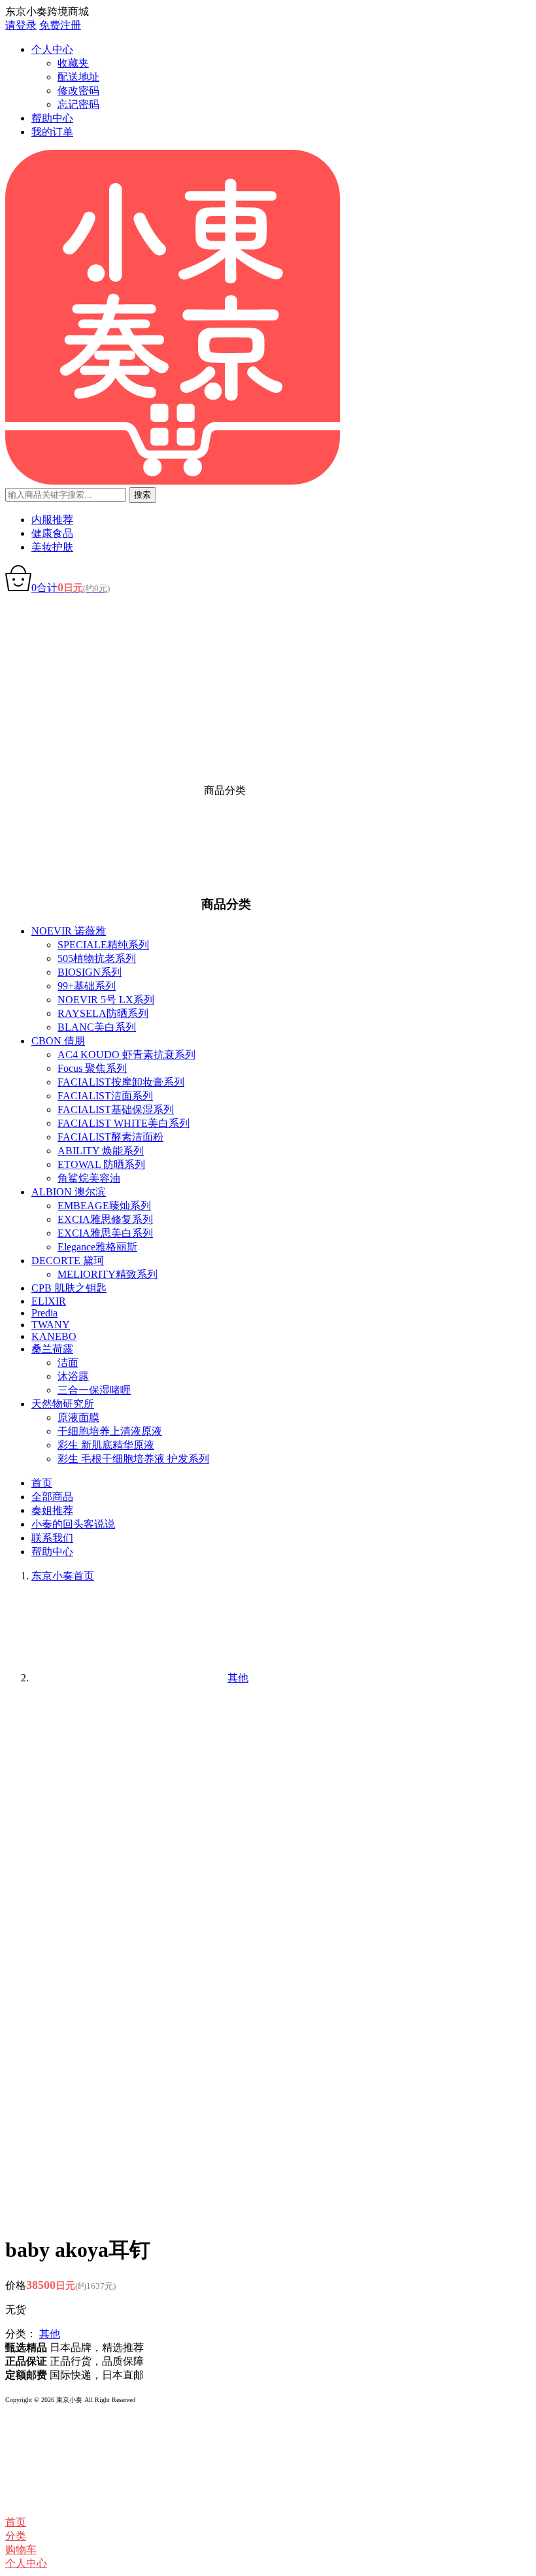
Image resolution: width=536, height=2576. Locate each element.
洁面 (68, 1363)
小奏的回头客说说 (73, 1524)
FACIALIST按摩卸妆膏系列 (121, 1082)
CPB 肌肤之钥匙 (69, 1288)
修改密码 (78, 91)
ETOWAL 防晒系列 (101, 1164)
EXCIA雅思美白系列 (105, 1233)
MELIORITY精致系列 (108, 1274)
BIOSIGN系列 (90, 972)
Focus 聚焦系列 (92, 1068)
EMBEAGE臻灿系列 (104, 1206)
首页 (42, 1483)
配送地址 (78, 77)
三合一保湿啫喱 (94, 1390)
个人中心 (52, 49)
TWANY (51, 1325)
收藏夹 (73, 63)
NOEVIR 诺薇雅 (69, 931)
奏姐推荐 (52, 1510)
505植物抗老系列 (97, 958)
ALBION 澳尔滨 (69, 1192)
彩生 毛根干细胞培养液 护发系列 (133, 1459)
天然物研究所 (63, 1404)
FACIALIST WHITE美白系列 (124, 1123)
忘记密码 (78, 104)
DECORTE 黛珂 (68, 1261)
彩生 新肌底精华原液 (106, 1445)
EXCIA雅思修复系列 (105, 1219)
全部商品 (52, 1497)
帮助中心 (52, 118)
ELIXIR (49, 1301)
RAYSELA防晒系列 (103, 1013)
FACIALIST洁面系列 (105, 1096)
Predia (44, 1313)
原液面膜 (78, 1417)
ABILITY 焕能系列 (101, 1151)
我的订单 (52, 132)
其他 (50, 2334)
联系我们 (52, 1538)
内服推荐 (52, 520)
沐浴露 (73, 1376)
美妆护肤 (52, 547)
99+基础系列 (87, 986)
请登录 (21, 25)
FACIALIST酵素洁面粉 (110, 1137)
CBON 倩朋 (58, 1041)
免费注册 (60, 25)
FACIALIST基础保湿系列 (116, 1109)
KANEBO (54, 1336)
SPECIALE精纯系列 (103, 945)
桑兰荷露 (52, 1349)
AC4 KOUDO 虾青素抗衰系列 (126, 1055)
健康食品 (52, 533)
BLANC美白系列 (97, 1027)
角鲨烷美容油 (89, 1178)
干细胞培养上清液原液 (110, 1431)
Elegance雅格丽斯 (97, 1247)
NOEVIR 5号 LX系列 (106, 1000)
